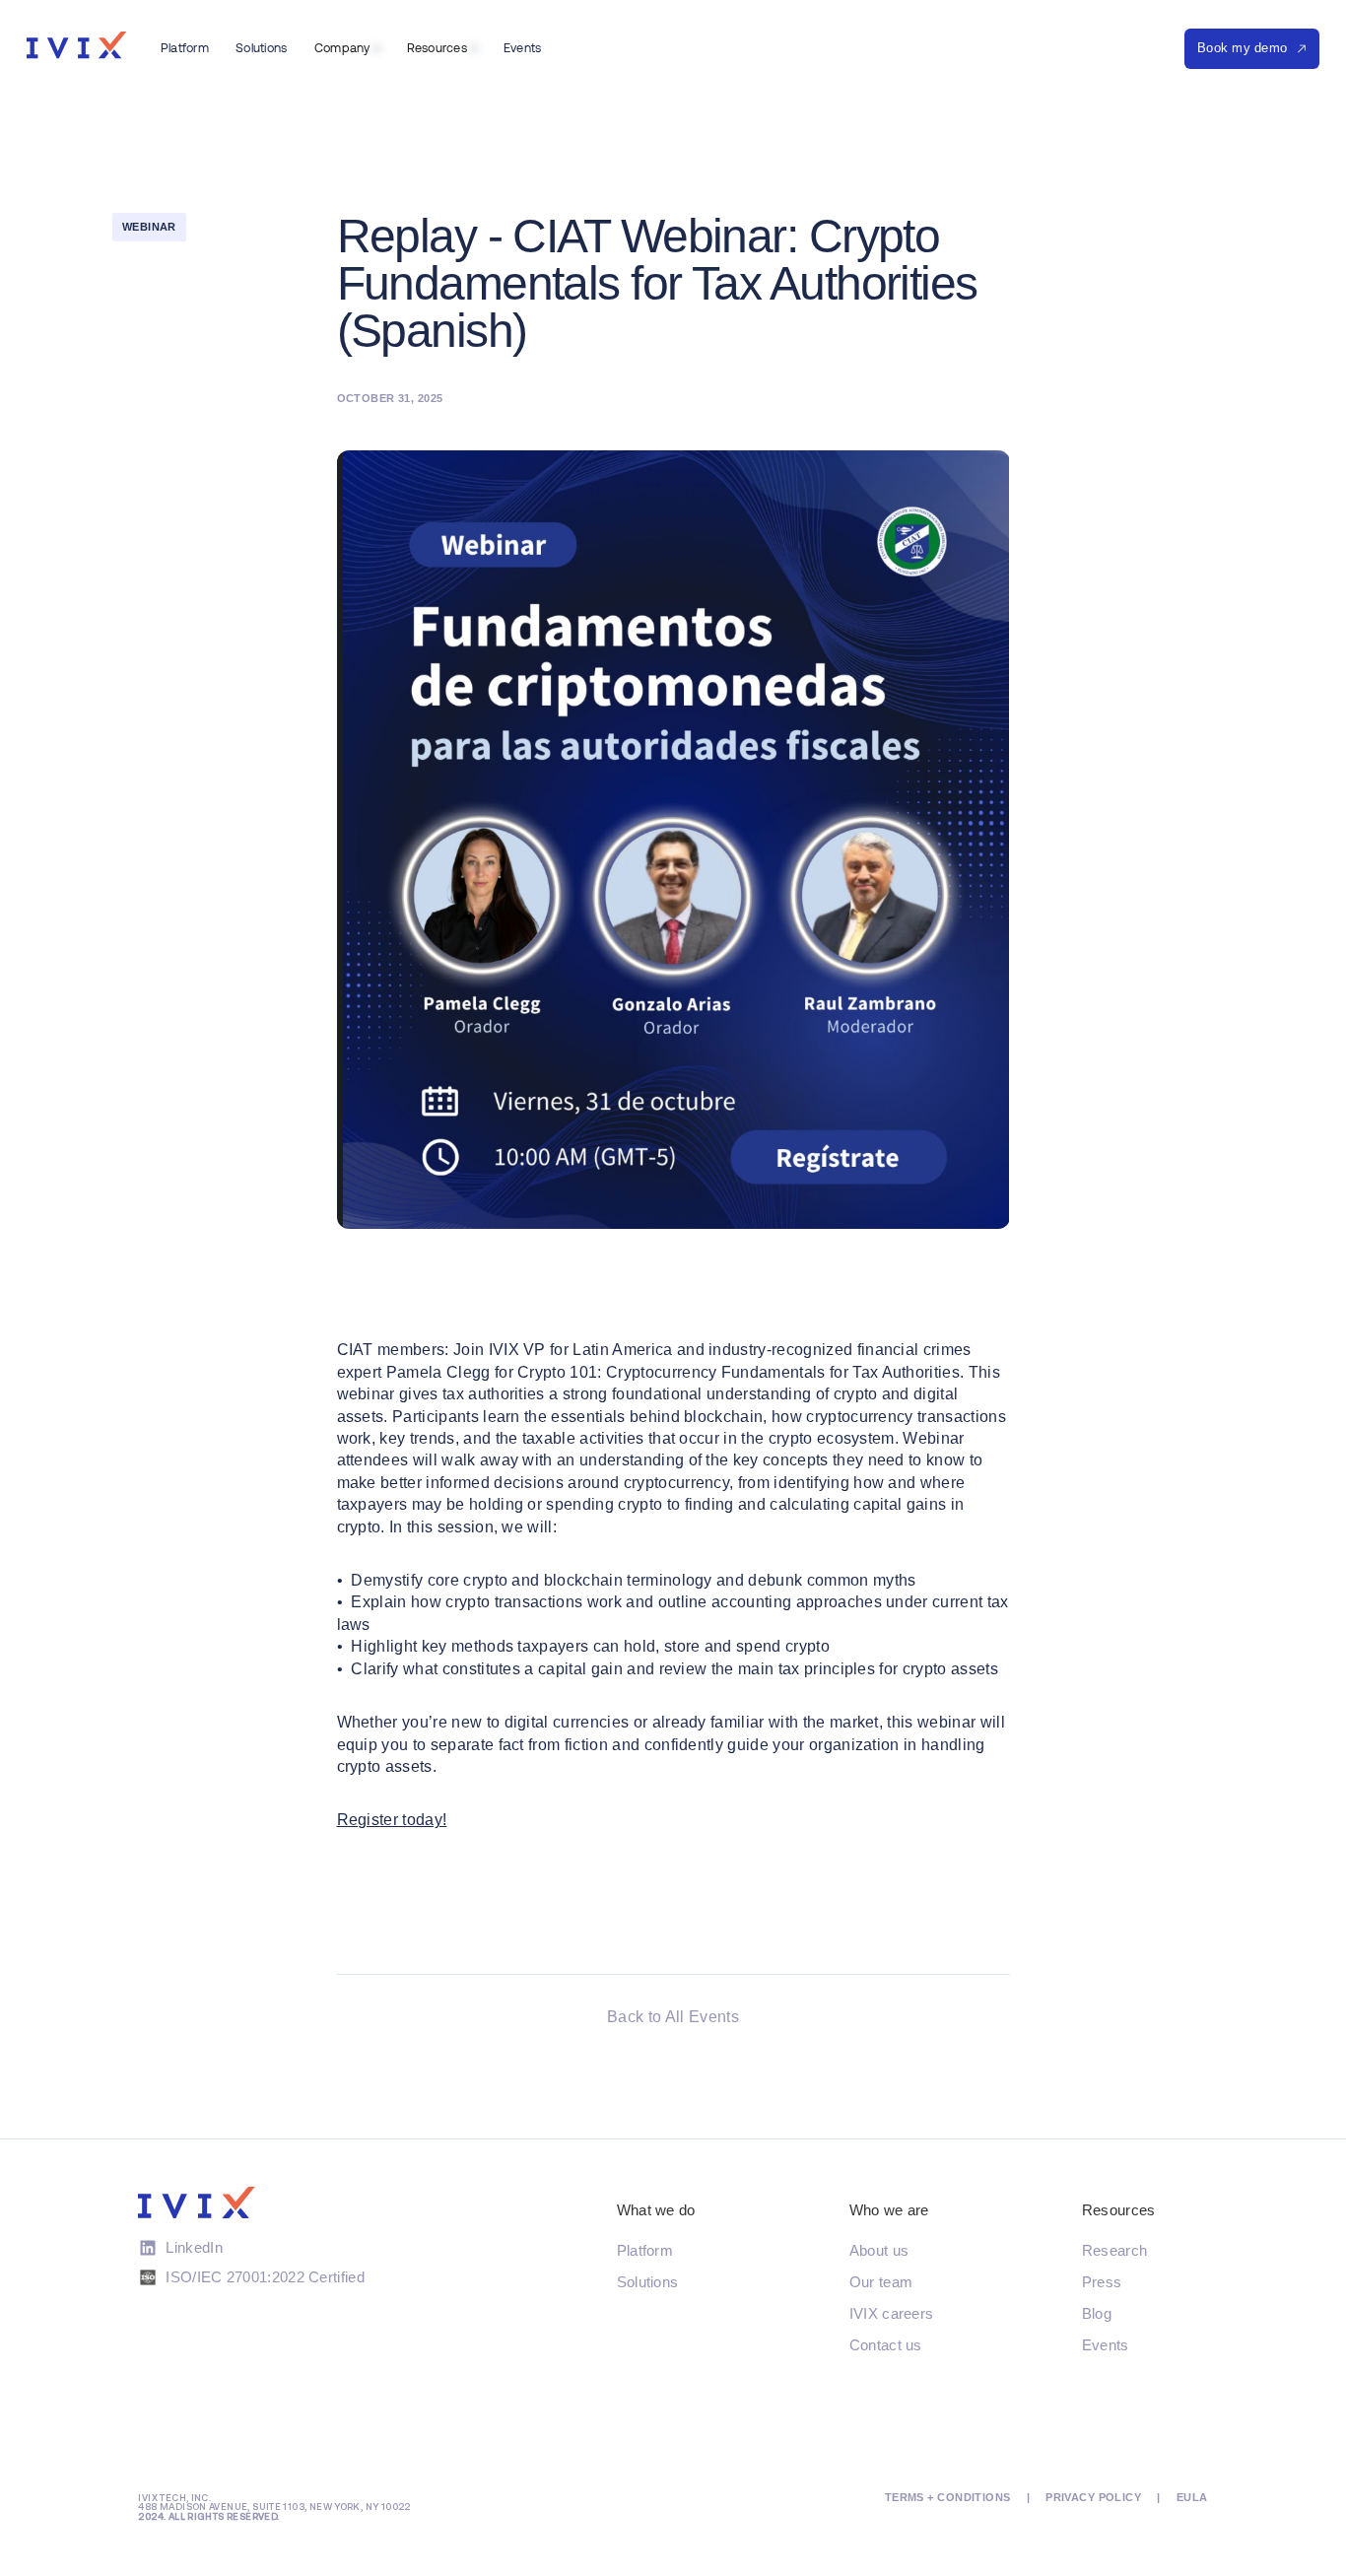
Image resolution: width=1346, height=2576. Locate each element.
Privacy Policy (1093, 2498)
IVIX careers (892, 2313)
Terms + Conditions (948, 2498)
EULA (1192, 2498)
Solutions (648, 2282)
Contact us (886, 2345)
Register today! (392, 1820)
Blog (1097, 2313)
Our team (881, 2282)
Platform (645, 2250)
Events (1106, 2345)
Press (1102, 2282)
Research (1114, 2250)
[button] (347, 48)
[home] (76, 45)
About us (879, 2250)
